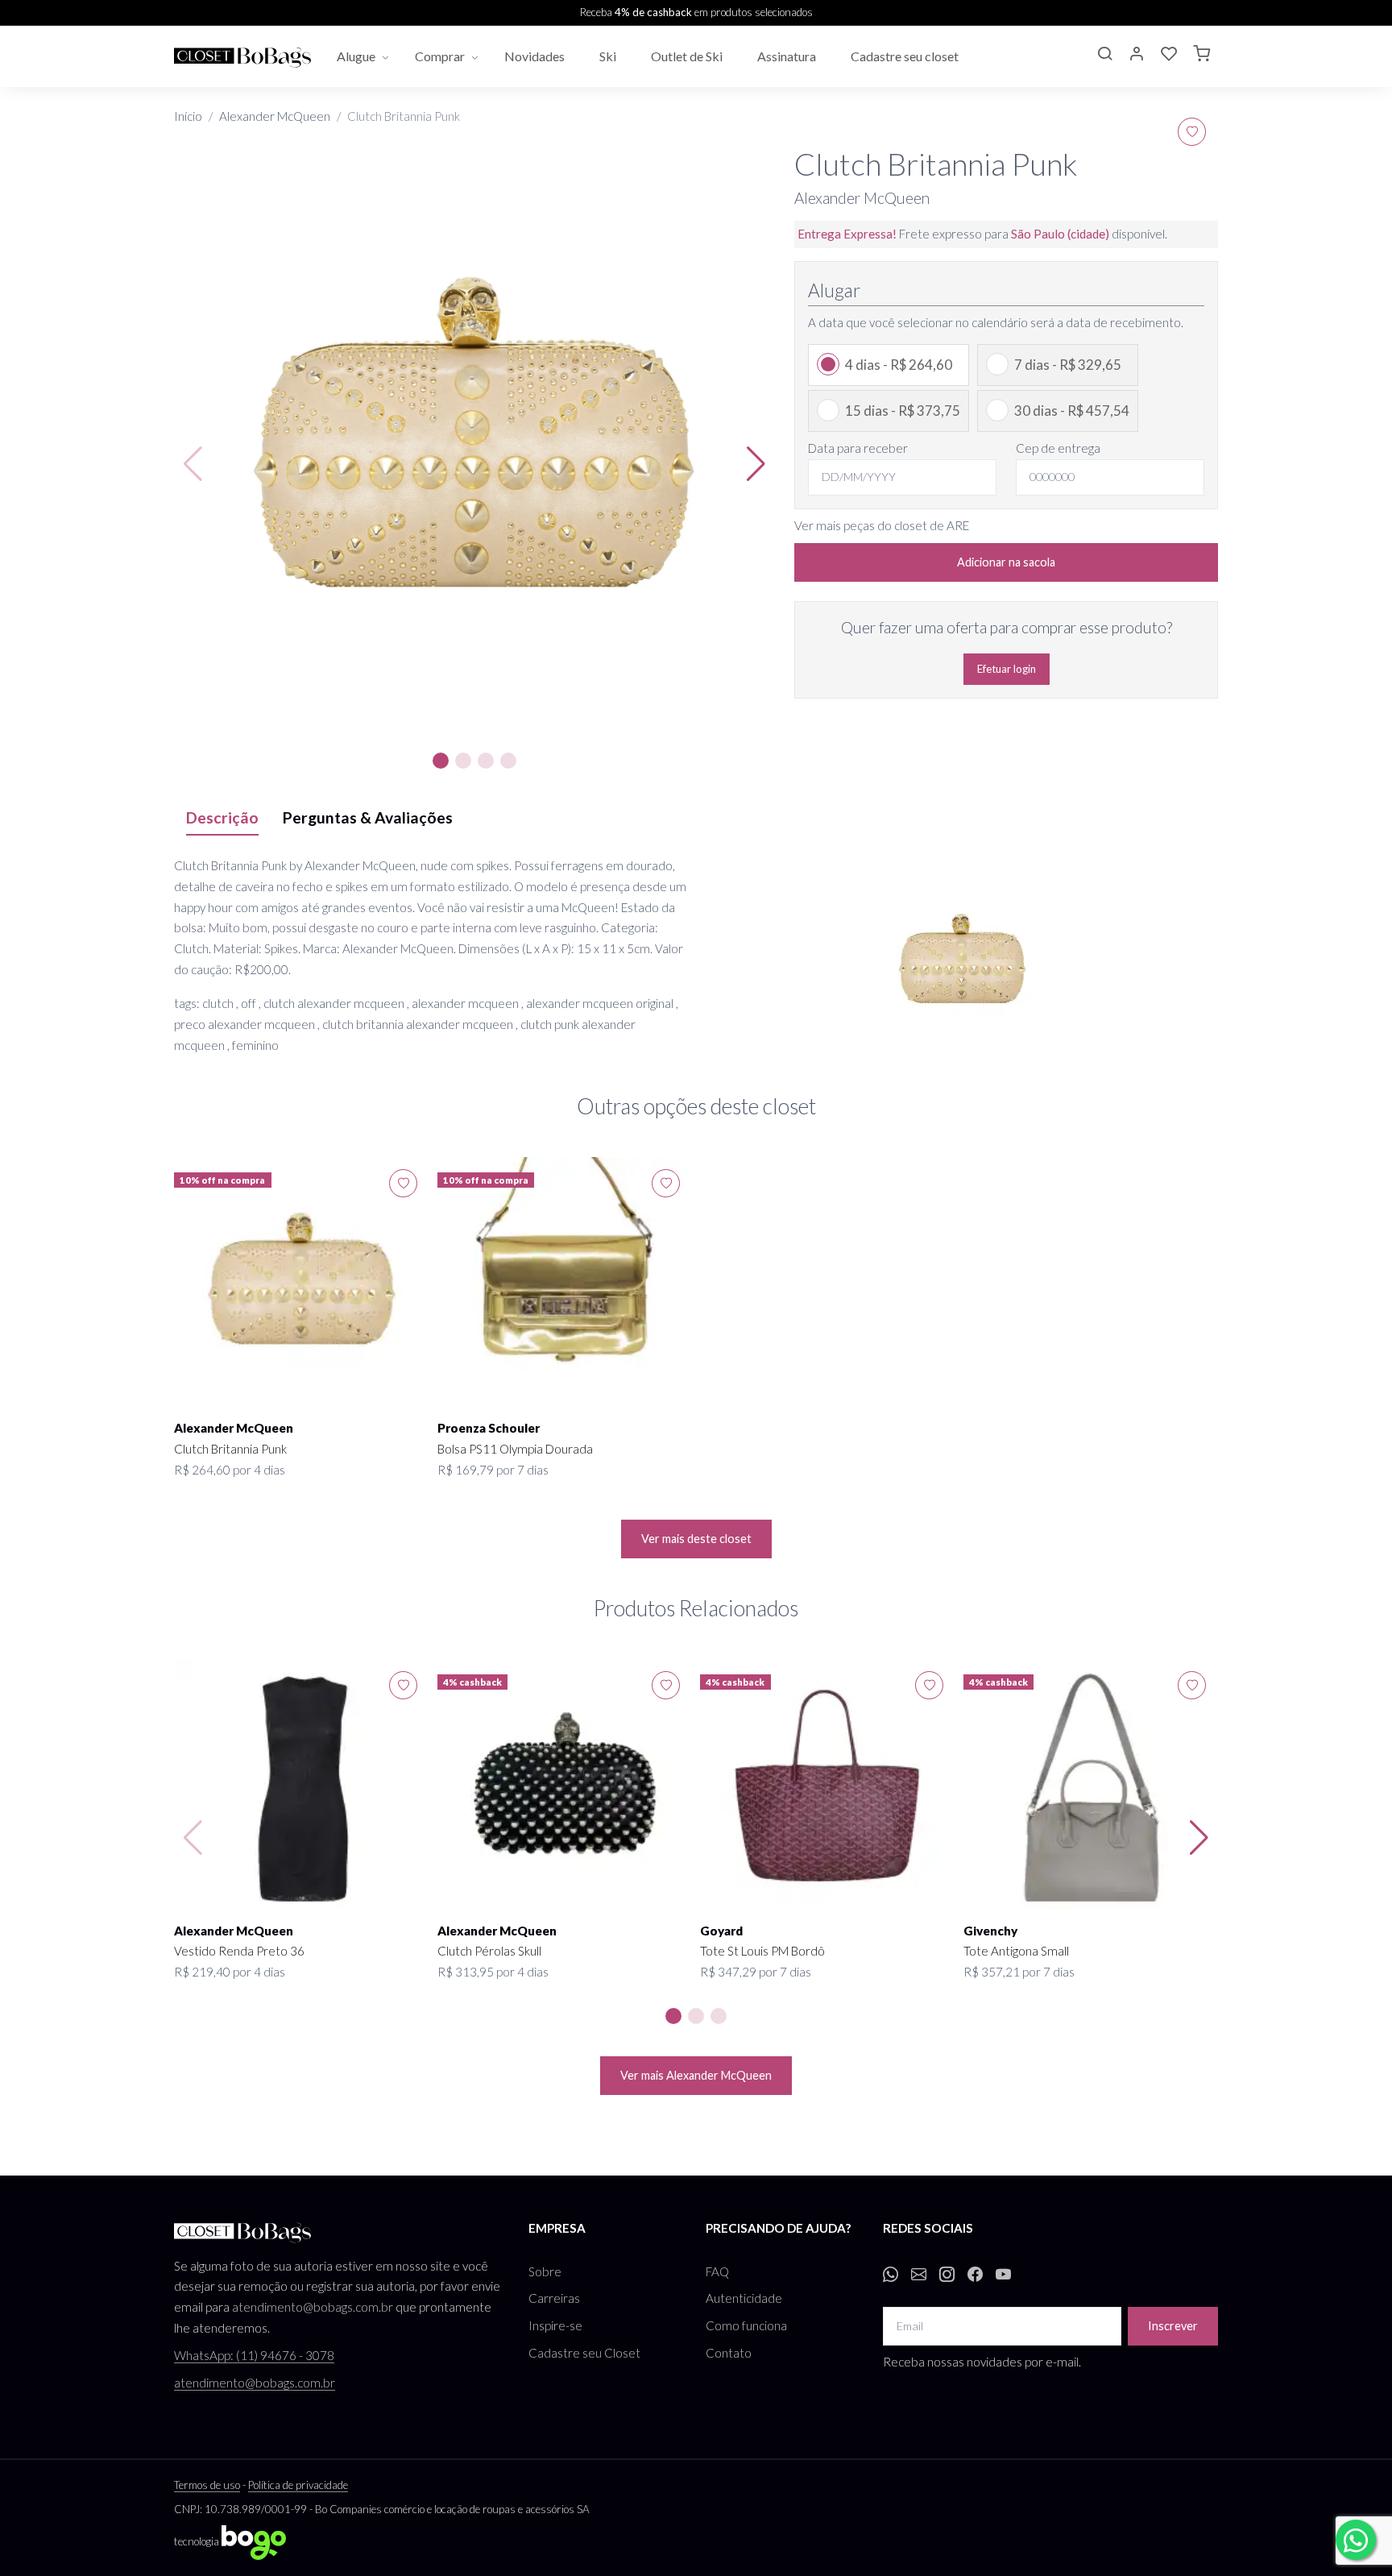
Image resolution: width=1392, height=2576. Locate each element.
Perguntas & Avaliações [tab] (368, 817)
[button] (1104, 56)
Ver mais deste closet (696, 1539)
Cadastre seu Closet (584, 2353)
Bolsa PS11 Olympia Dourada (515, 1449)
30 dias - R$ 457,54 (1072, 411)
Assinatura (788, 56)
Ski (609, 56)
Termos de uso (207, 2485)
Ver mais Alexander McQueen (696, 2075)
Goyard (721, 1931)
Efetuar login (1007, 669)
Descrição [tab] (222, 817)
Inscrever (1173, 2326)
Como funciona (746, 2325)
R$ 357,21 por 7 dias (1019, 1972)
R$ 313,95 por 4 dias (493, 1972)
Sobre (545, 2271)
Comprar (440, 56)
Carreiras (554, 2298)
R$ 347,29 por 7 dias (756, 1972)
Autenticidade (744, 2298)
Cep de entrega (1058, 448)
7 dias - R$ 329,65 (1068, 365)
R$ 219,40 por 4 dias (230, 1972)
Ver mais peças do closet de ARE (882, 525)
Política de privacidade (298, 2485)
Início (188, 116)
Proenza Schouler (489, 1428)
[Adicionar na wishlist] (1192, 132)
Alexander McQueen (275, 116)
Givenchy (990, 1931)
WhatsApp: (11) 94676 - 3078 (254, 2355)
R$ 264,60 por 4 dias (230, 1470)
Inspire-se (555, 2325)
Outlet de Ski (688, 56)
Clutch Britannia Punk (230, 1449)
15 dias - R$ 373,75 (903, 411)
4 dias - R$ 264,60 (899, 365)
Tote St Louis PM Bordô (762, 1951)
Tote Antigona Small (1016, 1951)
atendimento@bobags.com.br (313, 2307)
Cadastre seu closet (906, 56)
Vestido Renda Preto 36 (239, 1951)
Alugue (356, 56)
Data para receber (858, 448)
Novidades (536, 56)
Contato (729, 2353)
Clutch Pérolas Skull (489, 1951)
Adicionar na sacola (1006, 562)
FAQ (717, 2271)
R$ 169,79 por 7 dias (493, 1470)
